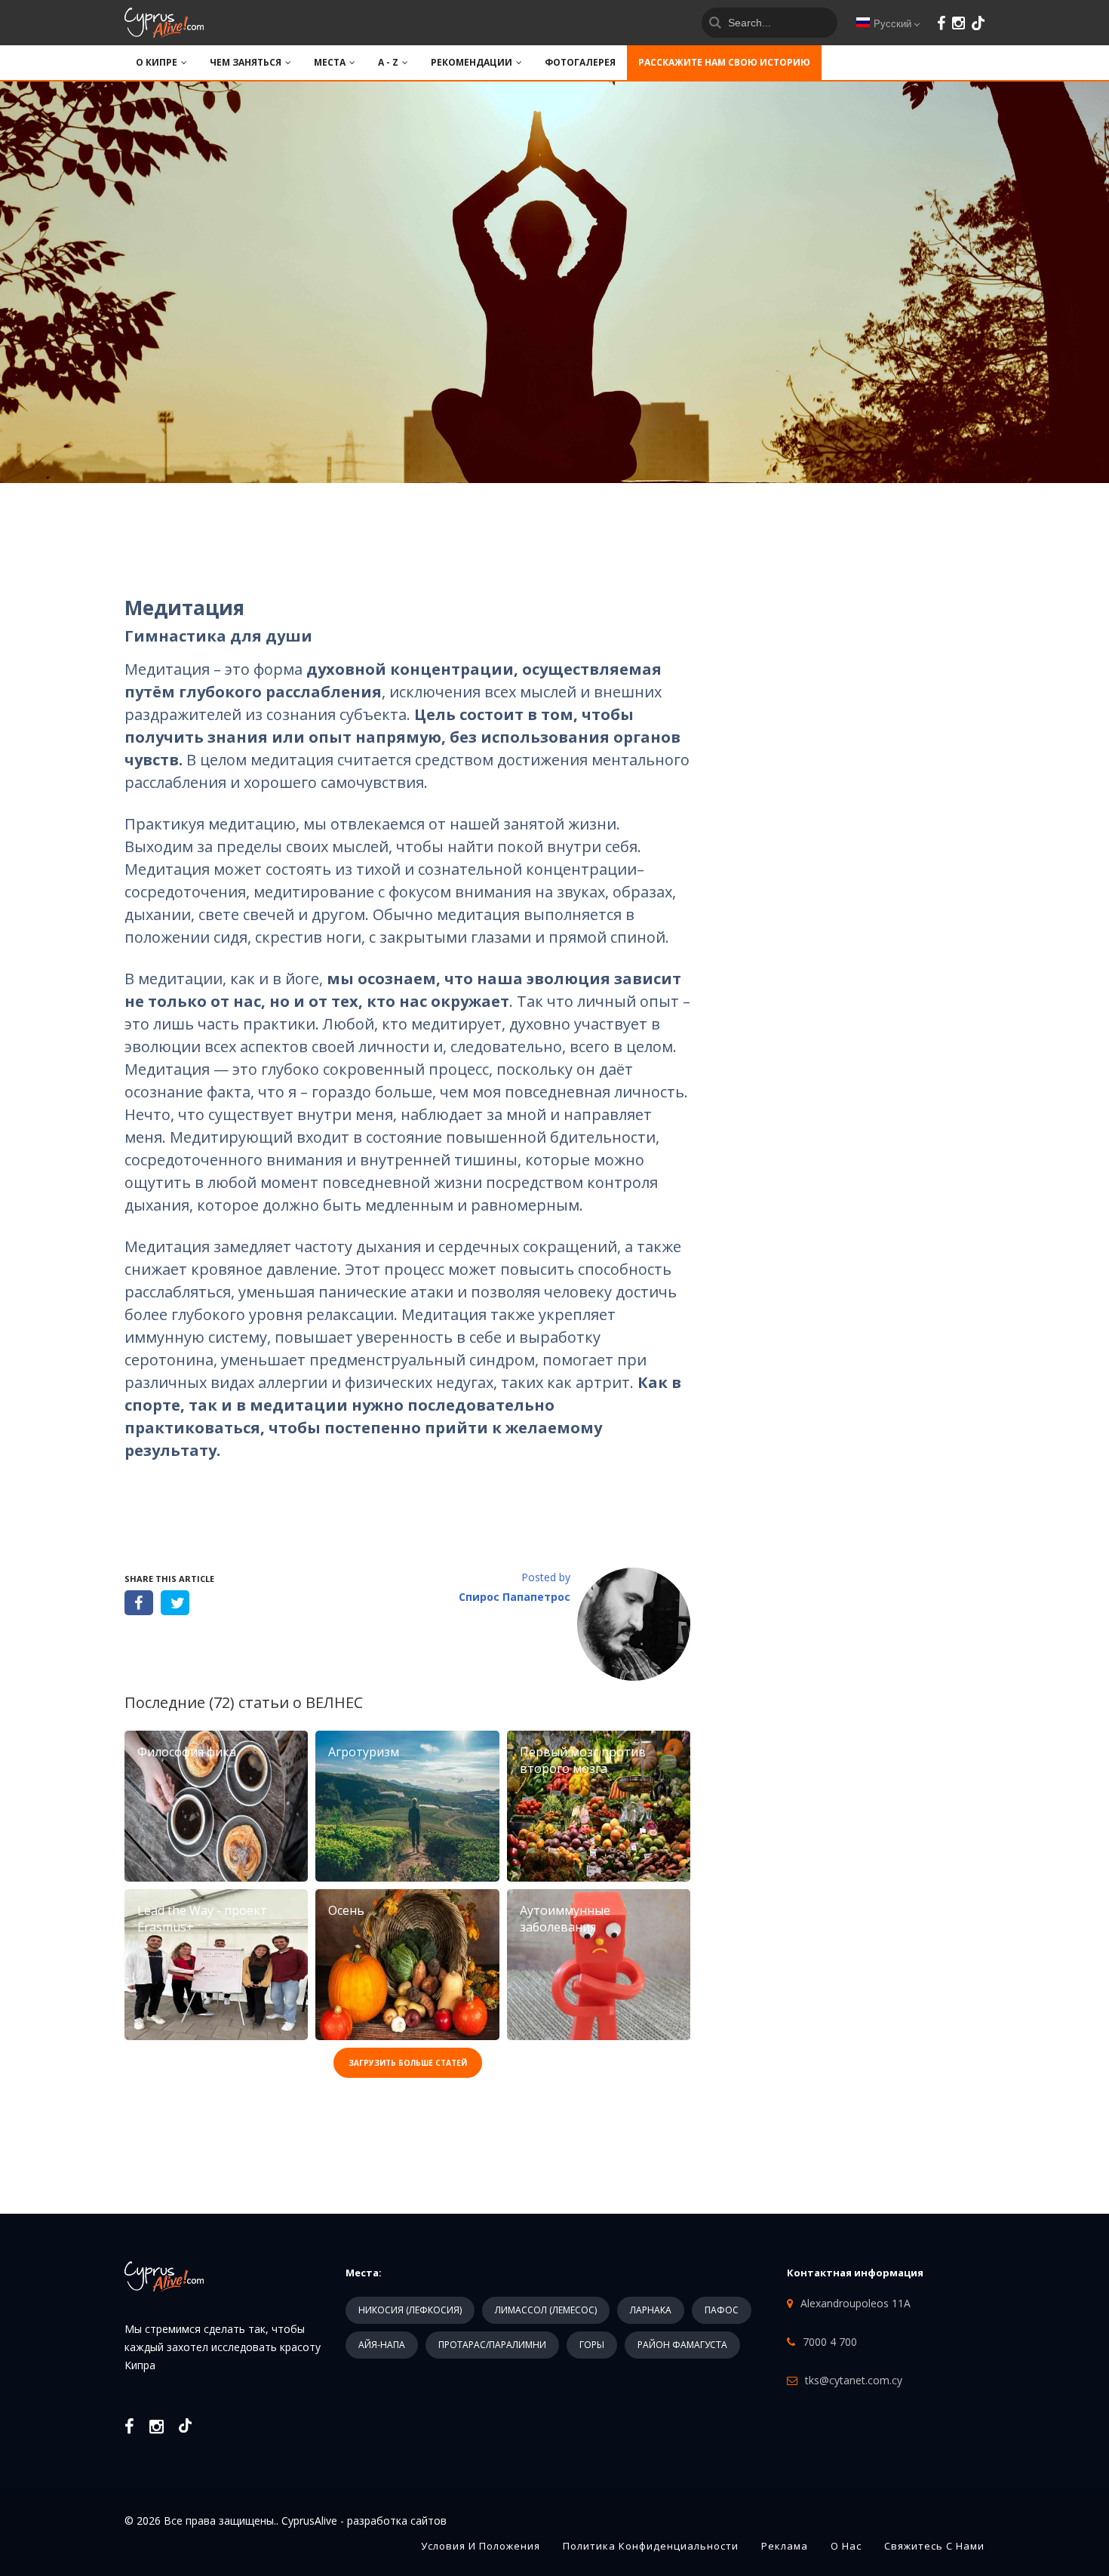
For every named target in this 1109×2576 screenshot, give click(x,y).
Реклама (785, 2546)
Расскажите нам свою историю (724, 62)
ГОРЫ (592, 2345)
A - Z (388, 62)
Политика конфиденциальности (651, 2546)
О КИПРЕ (157, 62)
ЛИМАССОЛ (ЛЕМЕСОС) (546, 2310)
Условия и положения (481, 2546)
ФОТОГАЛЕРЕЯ (580, 62)
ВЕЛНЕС (334, 1702)
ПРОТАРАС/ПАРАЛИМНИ (492, 2345)
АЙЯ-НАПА (382, 2345)
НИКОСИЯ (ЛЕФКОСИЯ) (410, 2310)
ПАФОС (722, 2310)
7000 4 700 (830, 2342)
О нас (846, 2546)
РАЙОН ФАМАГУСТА (682, 2345)
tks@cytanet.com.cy (854, 2380)
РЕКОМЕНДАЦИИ (472, 62)
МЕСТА (330, 62)
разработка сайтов (397, 2521)
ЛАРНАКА (651, 2310)
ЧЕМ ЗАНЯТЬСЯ (246, 62)
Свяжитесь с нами (934, 2546)
